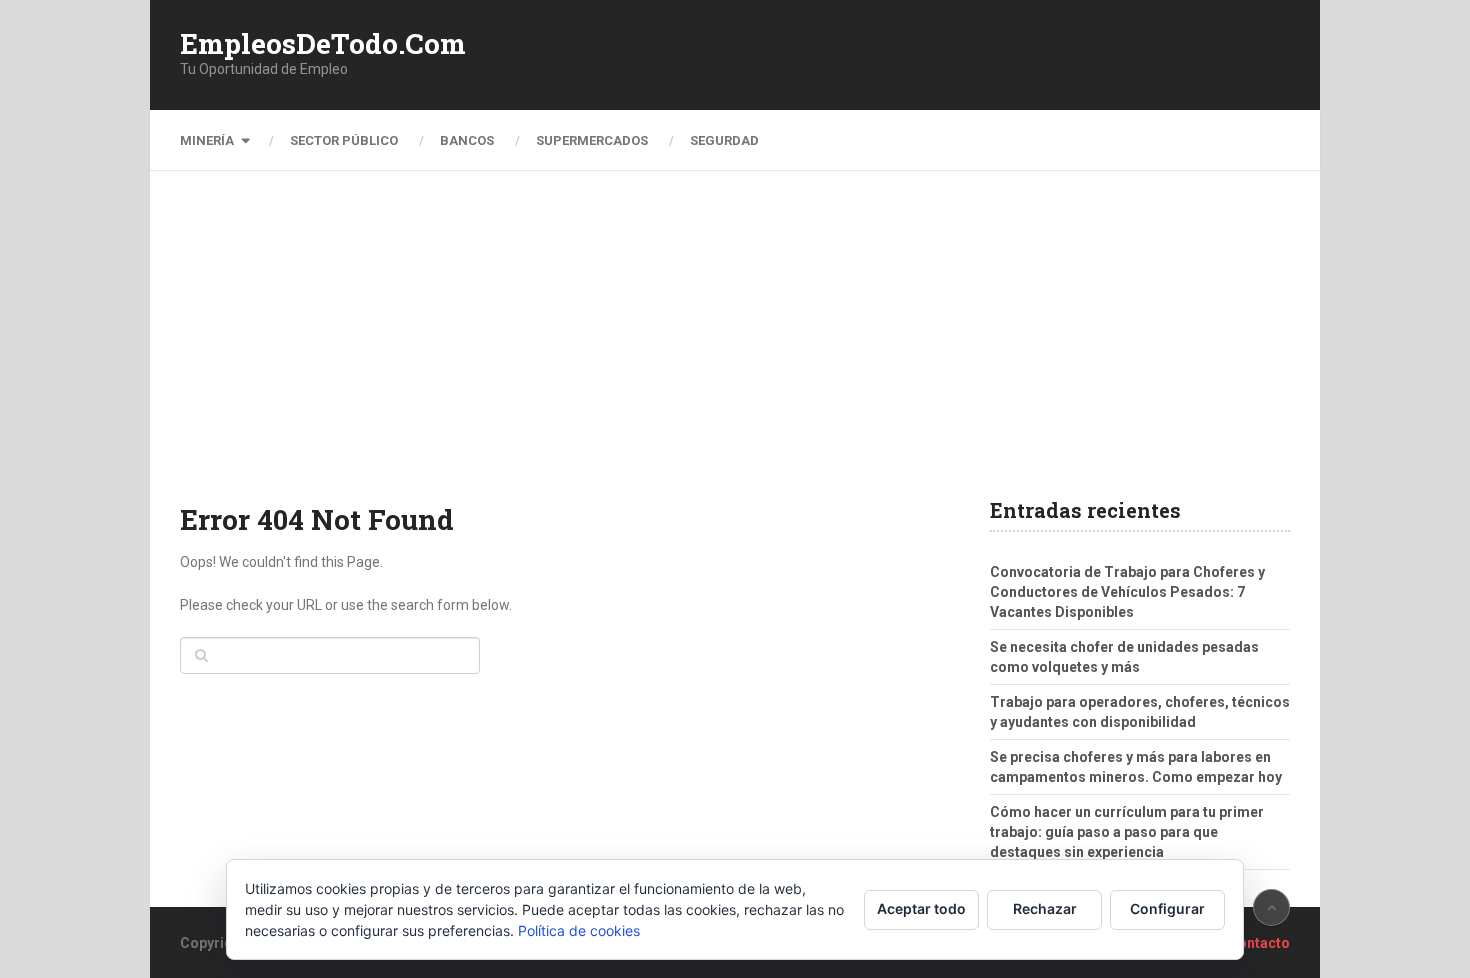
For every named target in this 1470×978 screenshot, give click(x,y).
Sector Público (344, 140)
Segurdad (724, 140)
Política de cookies (579, 930)
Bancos (467, 140)
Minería (207, 140)
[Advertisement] (735, 350)
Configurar (1167, 908)
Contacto (1259, 943)
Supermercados (592, 140)
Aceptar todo (921, 908)
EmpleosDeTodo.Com (323, 44)
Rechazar (1045, 908)
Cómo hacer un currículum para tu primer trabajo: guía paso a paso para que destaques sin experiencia (1127, 832)
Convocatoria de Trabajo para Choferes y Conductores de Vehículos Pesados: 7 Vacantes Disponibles (1127, 592)
